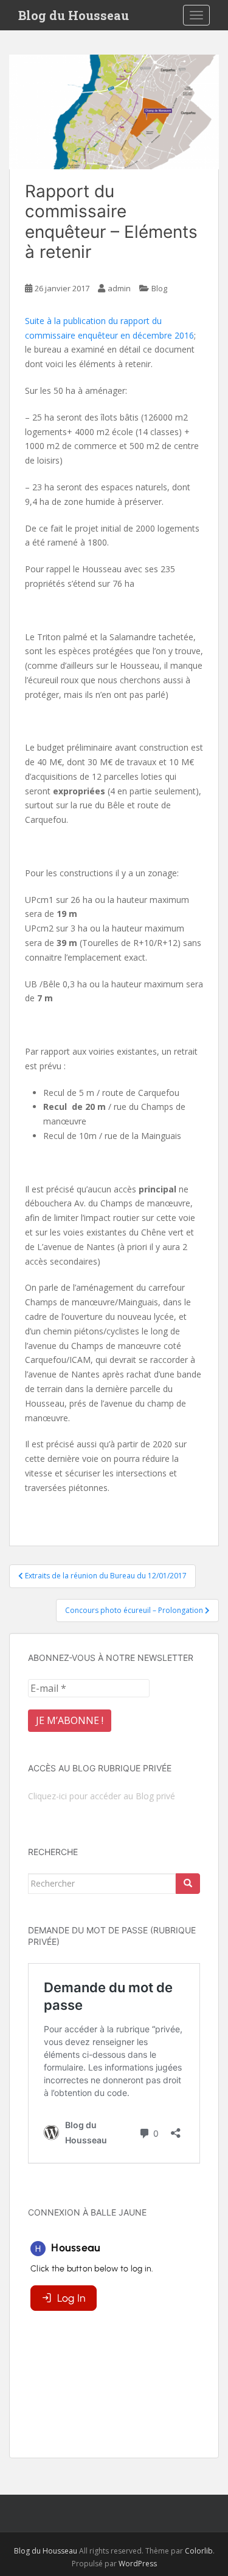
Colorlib (199, 2551)
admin (119, 288)
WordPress (138, 2564)
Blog (159, 288)
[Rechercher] (188, 1884)
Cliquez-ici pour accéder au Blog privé (102, 1796)
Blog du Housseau (74, 15)
